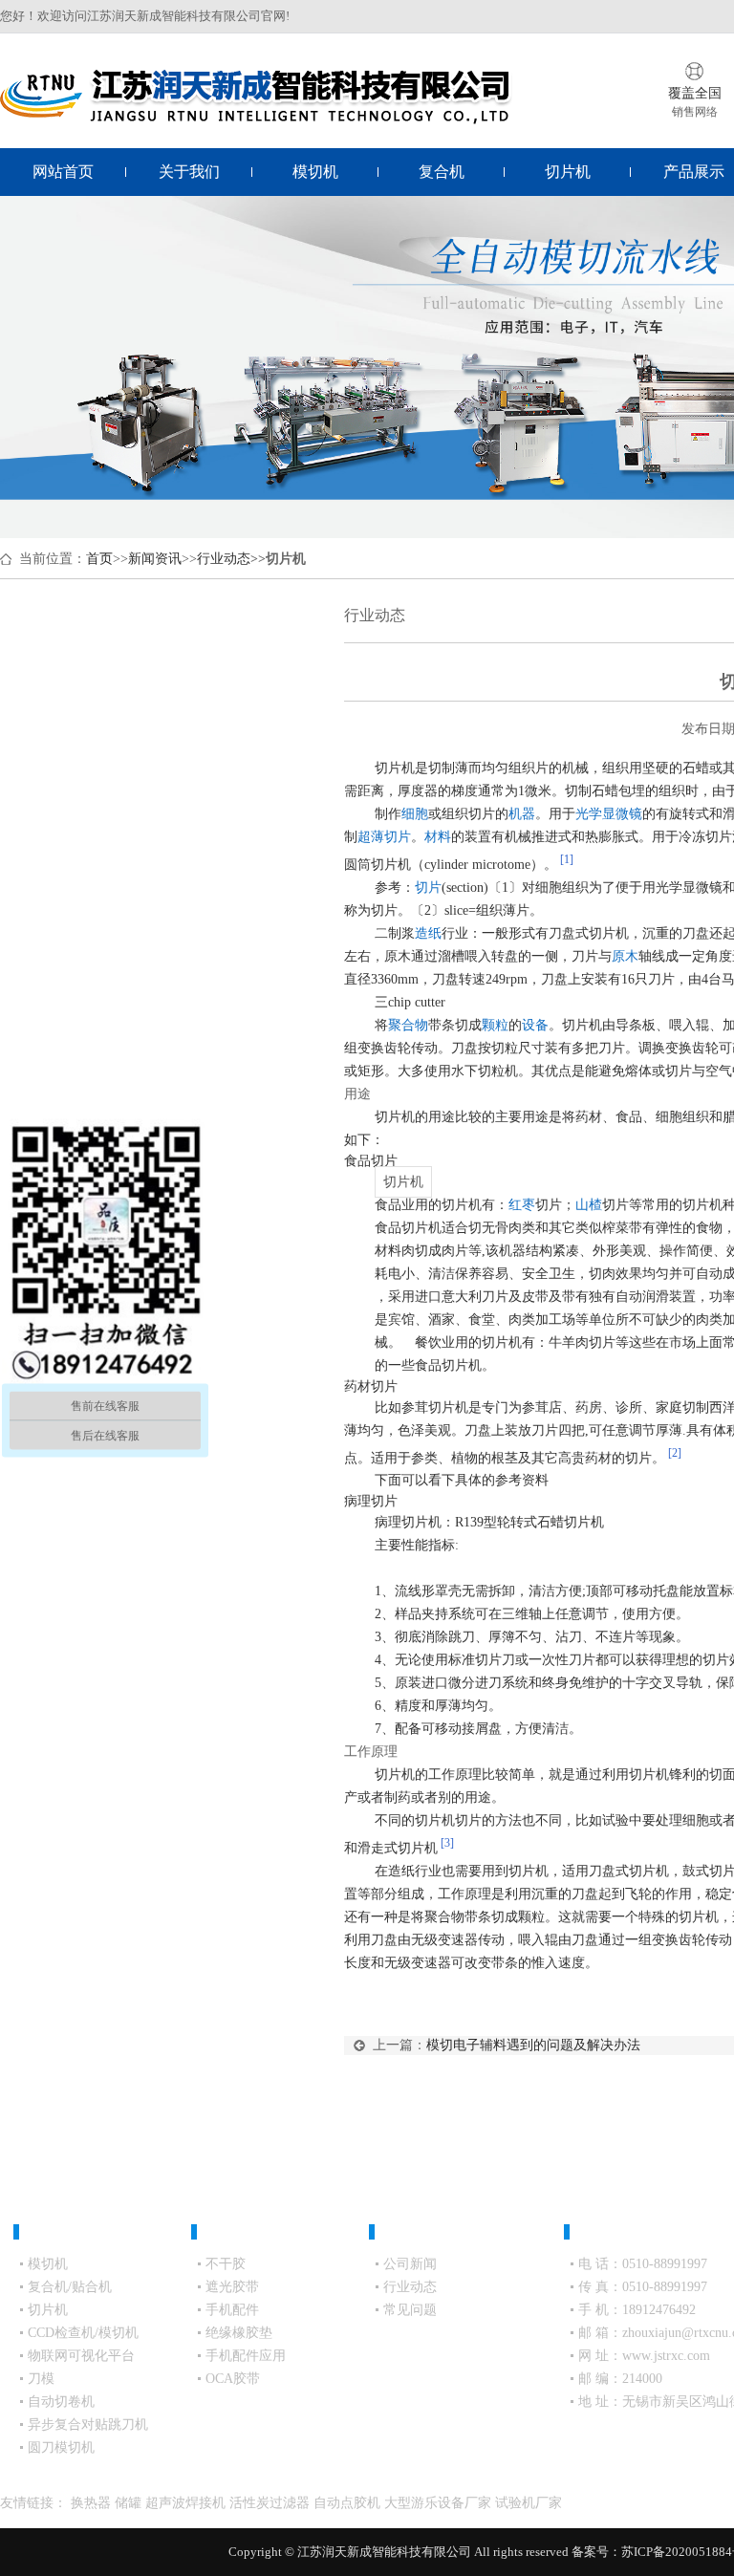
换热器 (93, 2503)
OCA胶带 (233, 2379)
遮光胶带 (232, 2287)
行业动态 (224, 559)
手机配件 (232, 2310)
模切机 (315, 172)
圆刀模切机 (61, 2447)
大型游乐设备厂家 (440, 2503)
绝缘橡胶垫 (239, 2333)
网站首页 (63, 172)
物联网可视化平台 (81, 2356)
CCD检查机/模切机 (83, 2333)
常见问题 (410, 2310)
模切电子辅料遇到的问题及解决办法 (533, 2045)
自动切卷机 (61, 2402)
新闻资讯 (155, 559)
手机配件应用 (246, 2356)
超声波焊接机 (187, 2503)
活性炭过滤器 (271, 2503)
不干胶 (226, 2264)
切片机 (568, 172)
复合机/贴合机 (70, 2287)
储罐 (130, 2503)
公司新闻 (410, 2264)
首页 (99, 559)
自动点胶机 (349, 2503)
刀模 (41, 2379)
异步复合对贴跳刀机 (88, 2424)
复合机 (442, 172)
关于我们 (189, 172)
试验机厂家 (529, 2503)
